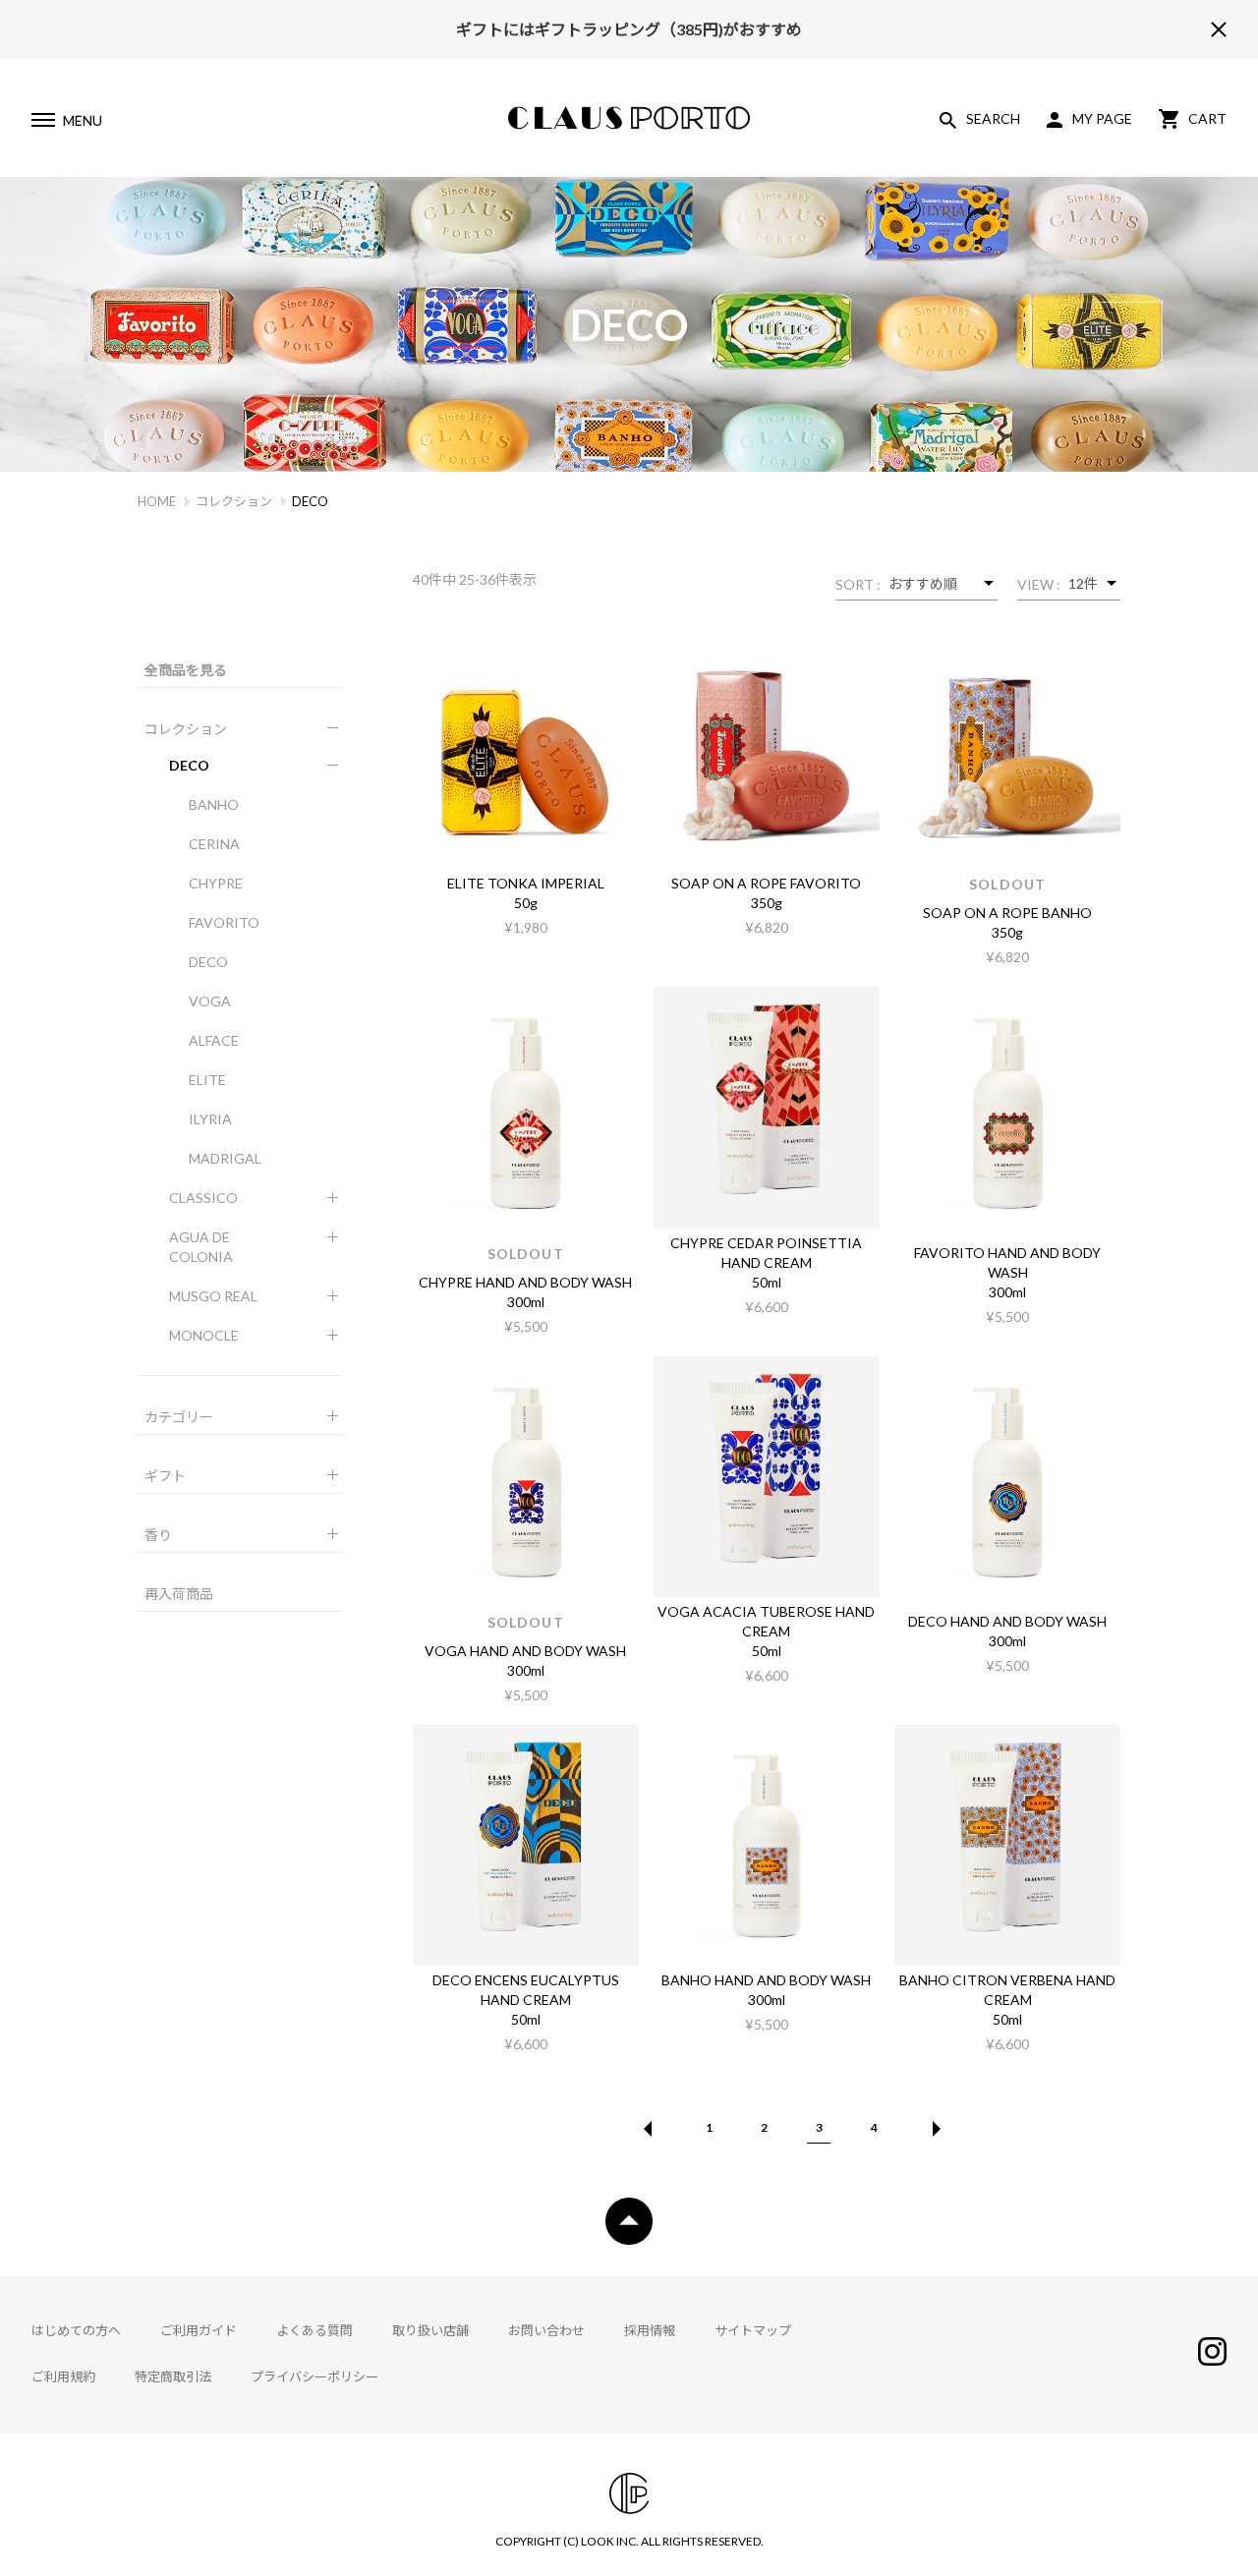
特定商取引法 (173, 2376)
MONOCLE (204, 1335)
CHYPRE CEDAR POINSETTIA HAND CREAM (766, 1253)
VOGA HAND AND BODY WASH (525, 1651)
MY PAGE (1102, 118)
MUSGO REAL (213, 1296)
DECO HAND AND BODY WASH (1007, 1621)
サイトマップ (753, 2330)
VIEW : (1039, 584)
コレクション (234, 501)
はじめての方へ (76, 2330)
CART (1207, 118)
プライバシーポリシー (314, 2376)
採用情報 (650, 2330)
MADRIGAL (225, 1158)
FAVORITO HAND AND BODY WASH (1007, 1262)
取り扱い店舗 (430, 2330)
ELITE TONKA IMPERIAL (526, 883)
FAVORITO (224, 922)
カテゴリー (179, 1417)
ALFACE (214, 1040)
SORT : (858, 584)
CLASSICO (203, 1198)
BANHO (214, 804)
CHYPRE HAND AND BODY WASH (525, 1282)
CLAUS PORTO (629, 118)
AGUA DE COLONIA (201, 1247)
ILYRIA (210, 1119)
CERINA (214, 844)
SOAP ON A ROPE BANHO (1007, 913)
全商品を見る (186, 670)
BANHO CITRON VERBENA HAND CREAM (1007, 1990)
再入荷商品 (179, 1594)
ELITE (207, 1080)
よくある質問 (314, 2330)
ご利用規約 (63, 2376)
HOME (157, 501)
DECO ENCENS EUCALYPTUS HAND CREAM (526, 1990)
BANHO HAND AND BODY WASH (766, 1980)
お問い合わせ (546, 2330)
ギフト (165, 1476)
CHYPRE (216, 883)
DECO (189, 765)
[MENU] (42, 123)
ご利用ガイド (199, 2330)
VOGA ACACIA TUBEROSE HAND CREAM (766, 1621)
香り (158, 1535)
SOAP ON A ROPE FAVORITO (766, 883)
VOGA (210, 1001)
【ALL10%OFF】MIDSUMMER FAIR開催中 (629, 42)
